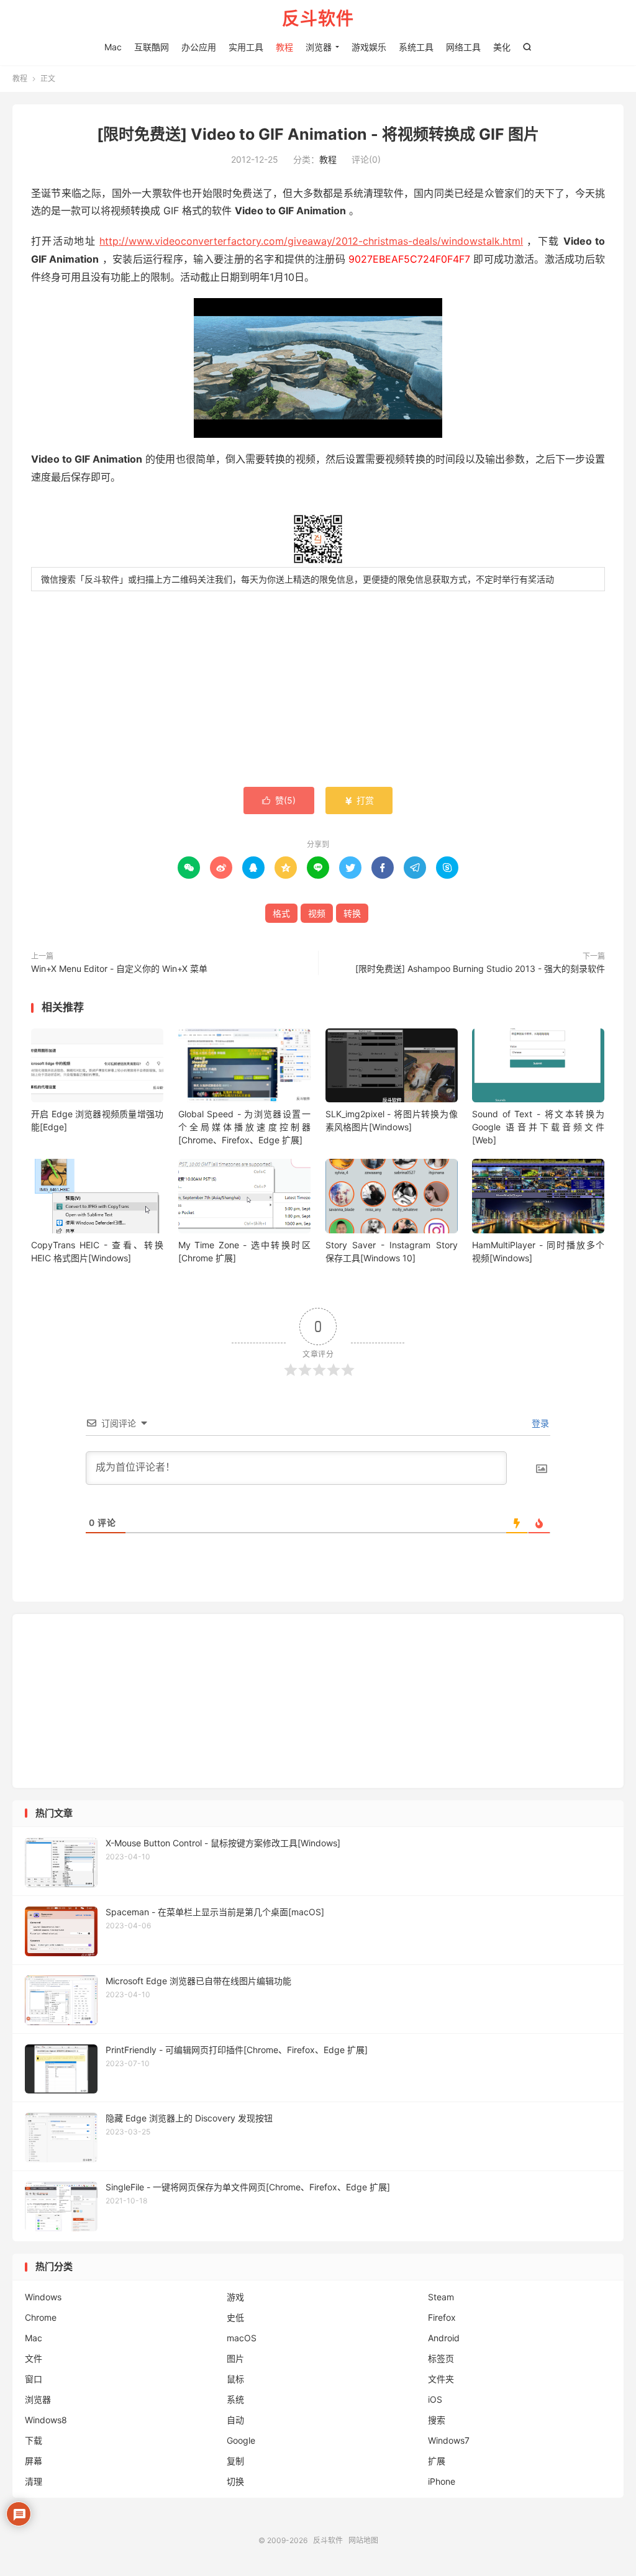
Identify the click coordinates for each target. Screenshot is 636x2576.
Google (241, 2440)
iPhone (442, 2481)
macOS (242, 2338)
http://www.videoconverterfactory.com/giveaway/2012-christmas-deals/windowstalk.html (311, 241)
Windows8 (46, 2420)
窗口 (34, 2379)
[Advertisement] (318, 691)
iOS (435, 2399)
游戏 (235, 2297)
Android (444, 2338)
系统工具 (416, 47)
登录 (539, 1423)
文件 (34, 2358)
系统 (235, 2399)
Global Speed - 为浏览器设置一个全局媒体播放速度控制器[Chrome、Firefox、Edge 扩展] (244, 1127)
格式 (281, 913)
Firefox (442, 2317)
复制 (235, 2461)
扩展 (437, 2461)
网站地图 (363, 2540)
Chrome (41, 2317)
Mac (113, 47)
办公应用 (199, 47)
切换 (235, 2481)
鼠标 (235, 2379)
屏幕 (34, 2461)
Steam (441, 2297)
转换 (352, 913)
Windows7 (449, 2440)
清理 (34, 2481)
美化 (502, 47)
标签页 (441, 2358)
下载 (34, 2440)
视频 (317, 913)
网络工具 (463, 47)
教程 (284, 47)
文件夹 (441, 2379)
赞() (279, 800)
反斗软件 (318, 19)
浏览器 (319, 47)
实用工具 (246, 47)
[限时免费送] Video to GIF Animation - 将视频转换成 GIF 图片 (318, 134)
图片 (235, 2358)
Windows (43, 2297)
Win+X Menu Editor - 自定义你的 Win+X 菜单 (119, 968)
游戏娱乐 (369, 47)
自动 (235, 2420)
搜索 (437, 2420)
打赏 (359, 800)
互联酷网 (152, 47)
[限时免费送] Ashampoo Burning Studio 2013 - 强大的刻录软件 (480, 968)
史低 (235, 2317)
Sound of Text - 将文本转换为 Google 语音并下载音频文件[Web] (538, 1127)
